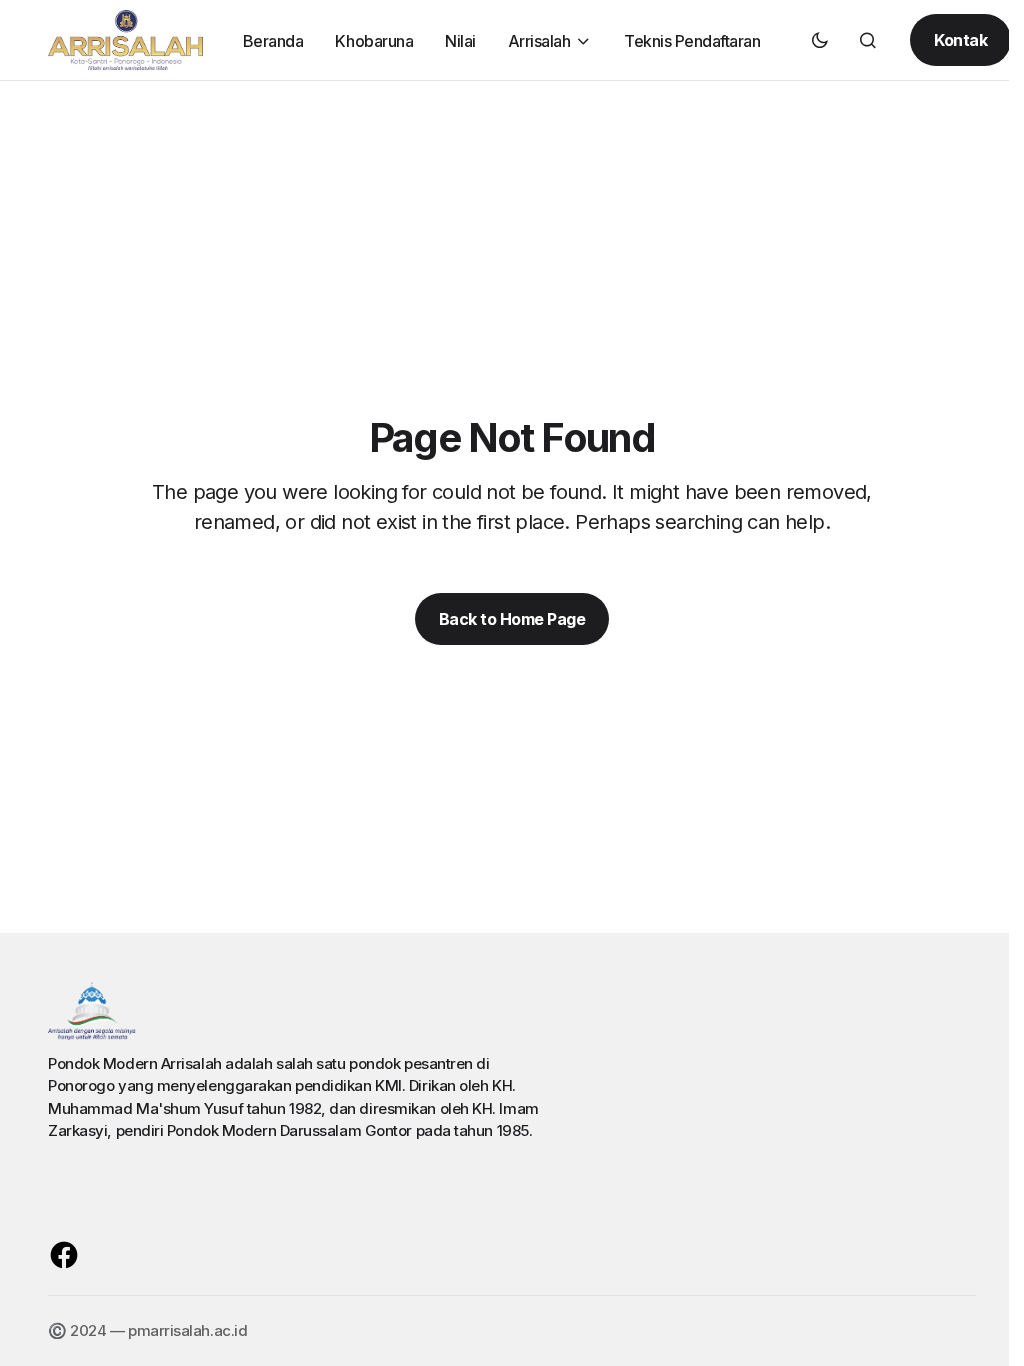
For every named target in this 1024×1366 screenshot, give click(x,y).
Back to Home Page (512, 619)
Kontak (960, 40)
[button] (820, 40)
